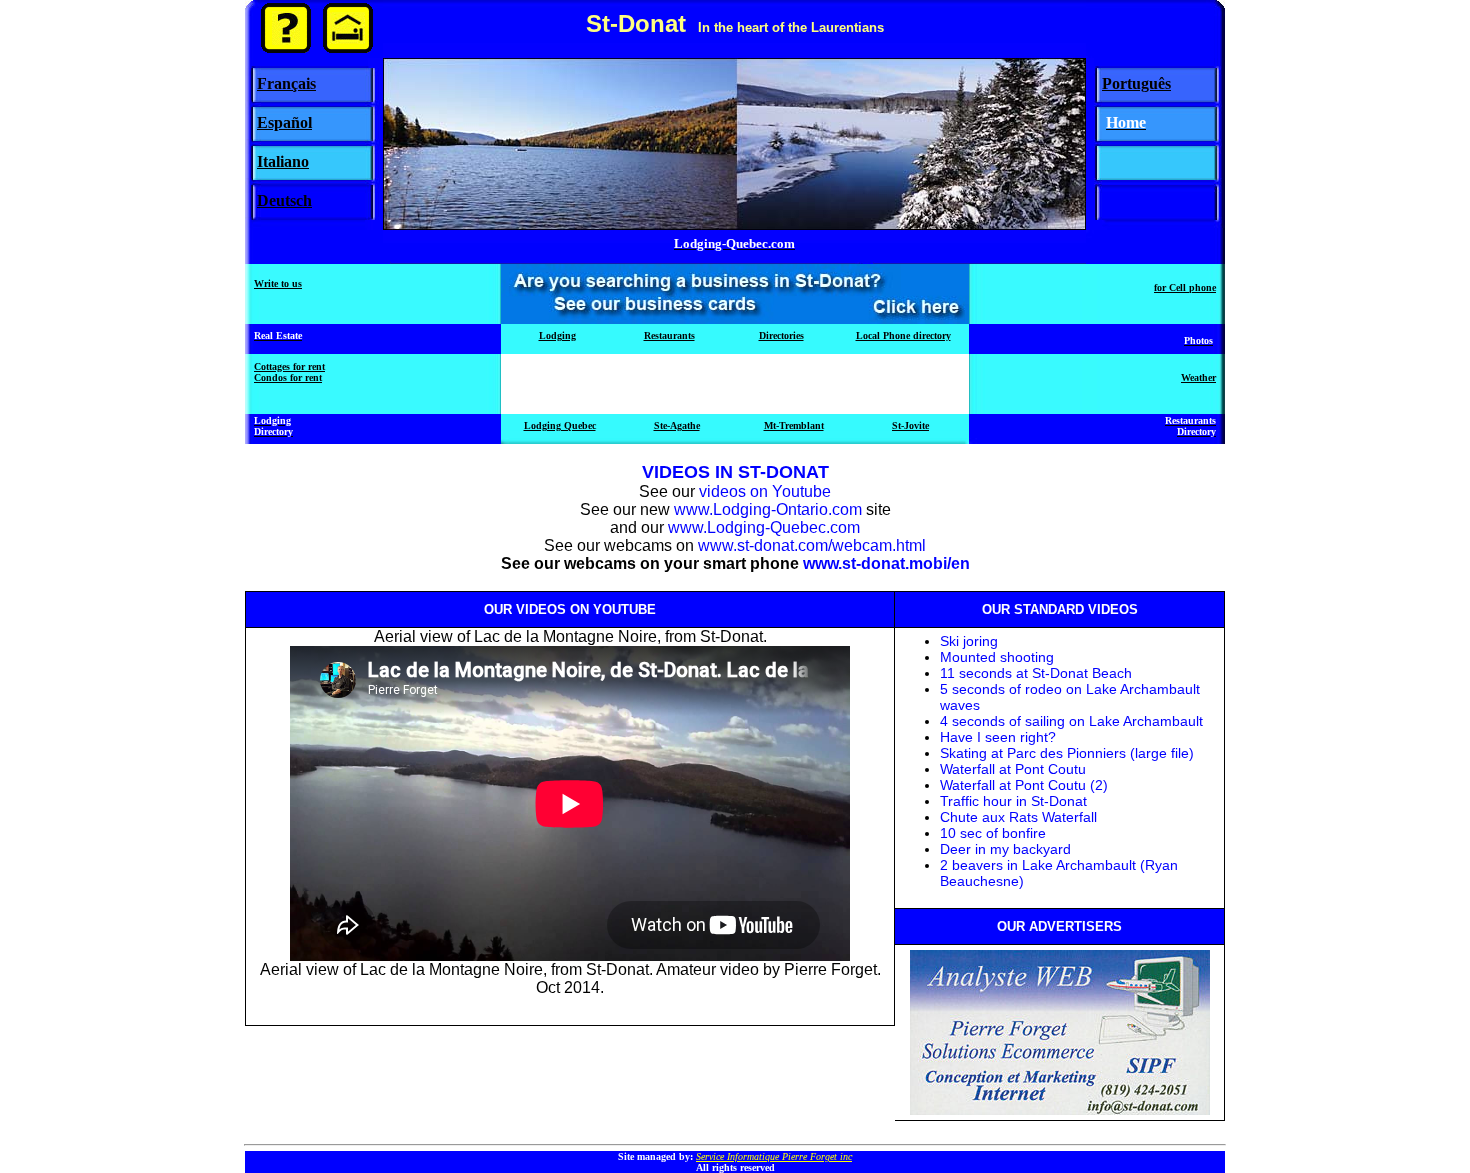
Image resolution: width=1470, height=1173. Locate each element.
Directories (781, 335)
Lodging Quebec (560, 425)
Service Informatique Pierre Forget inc (774, 1156)
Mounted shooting (997, 657)
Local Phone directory (903, 335)
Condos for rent (288, 377)
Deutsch (284, 200)
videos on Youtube (765, 491)
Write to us (278, 283)
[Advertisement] (735, 384)
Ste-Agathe (677, 425)
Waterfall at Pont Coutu (1013, 769)
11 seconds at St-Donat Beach (1036, 673)
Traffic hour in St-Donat (1013, 801)
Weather (1198, 377)
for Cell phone (1185, 287)
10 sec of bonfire (993, 833)
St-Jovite (910, 425)
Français (286, 83)
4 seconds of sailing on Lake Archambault (1071, 721)
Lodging (557, 335)
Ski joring (969, 641)
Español (284, 122)
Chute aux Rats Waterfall (1018, 817)
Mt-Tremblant (794, 425)
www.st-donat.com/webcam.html (812, 545)
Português (1136, 83)
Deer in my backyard (1005, 849)
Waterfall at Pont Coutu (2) (1024, 785)
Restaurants (669, 335)
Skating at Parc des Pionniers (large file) (1067, 753)
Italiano (283, 161)
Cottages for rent (289, 366)
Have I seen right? (998, 737)
